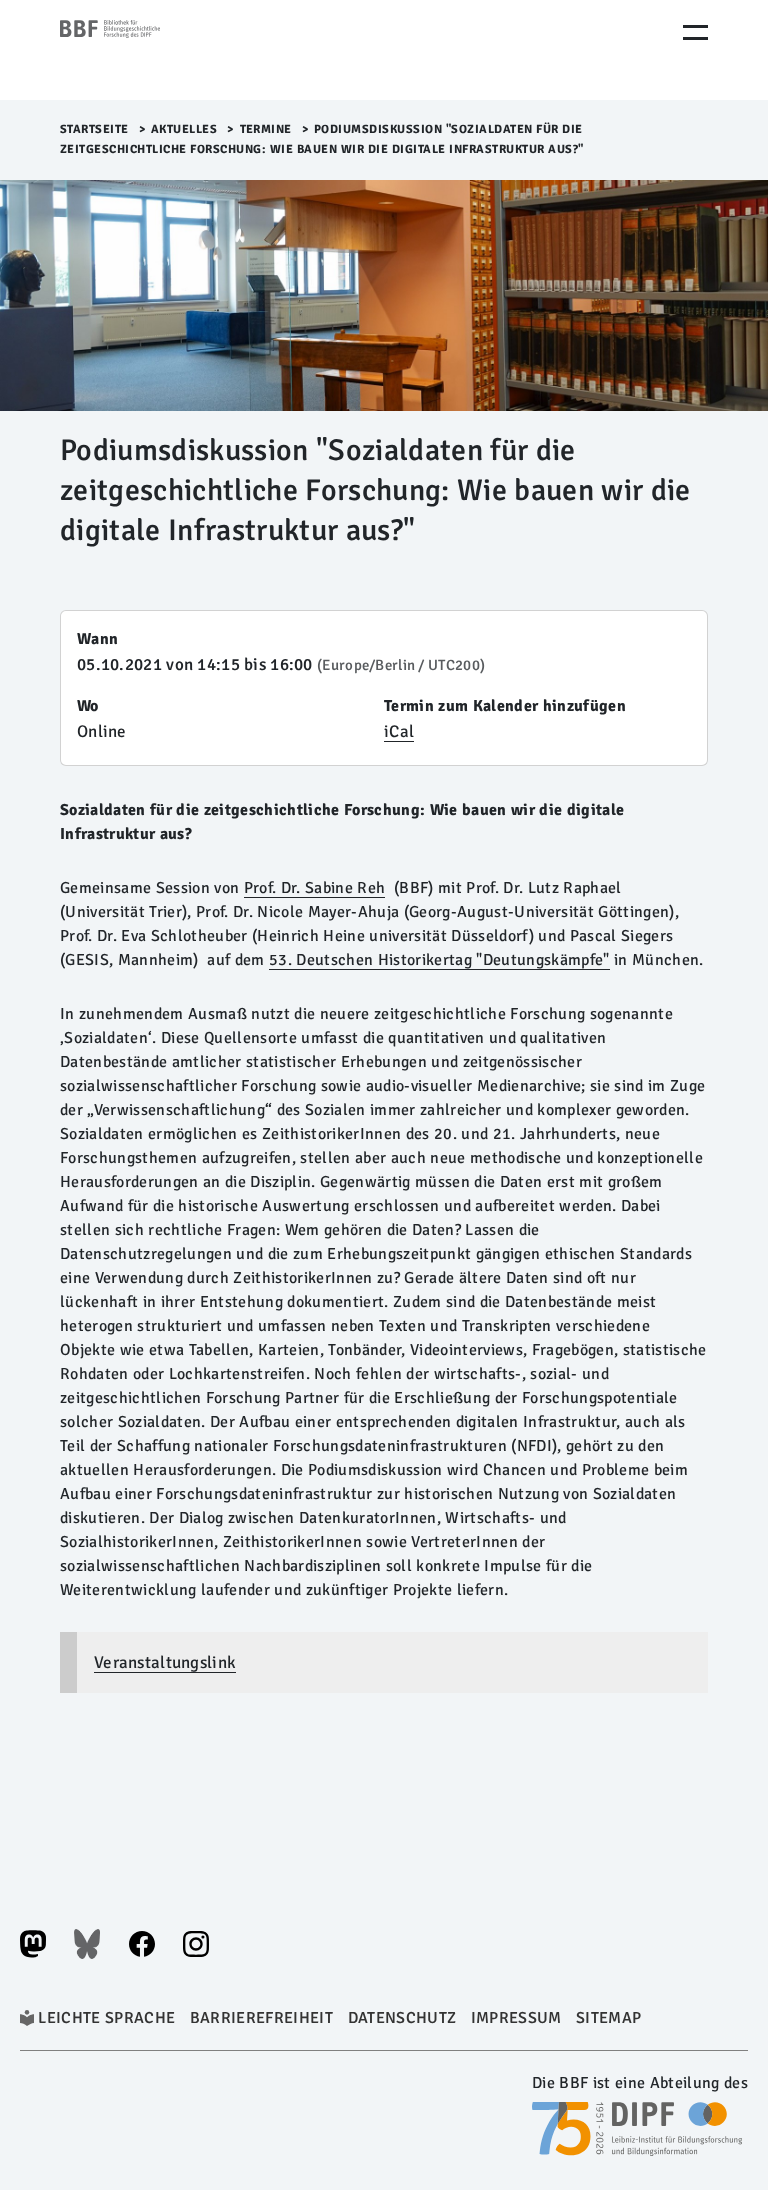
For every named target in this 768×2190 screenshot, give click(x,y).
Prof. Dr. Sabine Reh (315, 888)
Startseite (94, 129)
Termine (266, 129)
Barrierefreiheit (261, 2018)
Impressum (516, 2018)
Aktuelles (184, 129)
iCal (399, 731)
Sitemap (608, 2018)
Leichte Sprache (106, 2018)
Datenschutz (402, 2018)
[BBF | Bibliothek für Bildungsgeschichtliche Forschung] (145, 50)
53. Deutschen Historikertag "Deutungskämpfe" (439, 960)
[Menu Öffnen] (695, 32)
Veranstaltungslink (165, 1662)
